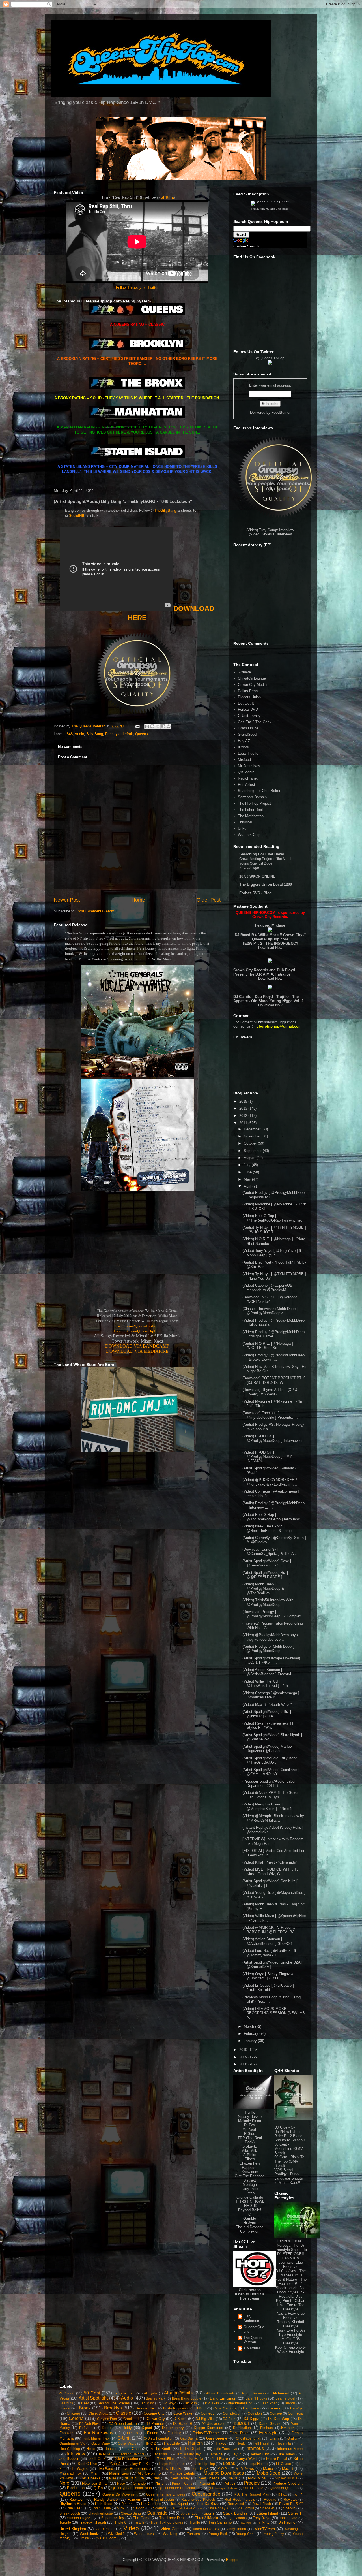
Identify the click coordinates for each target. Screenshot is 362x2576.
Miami (95, 2473)
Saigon (139, 2508)
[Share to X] (158, 726)
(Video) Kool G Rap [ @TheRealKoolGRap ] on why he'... (273, 1218)
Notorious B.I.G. (95, 2483)
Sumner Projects (80, 2518)
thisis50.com (106, 2538)
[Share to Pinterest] (169, 726)
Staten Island (267, 2513)
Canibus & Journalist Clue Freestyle (291, 2262)
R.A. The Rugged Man (252, 2494)
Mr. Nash (250, 2129)
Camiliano (251, 2408)
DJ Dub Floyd (90, 2424)
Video (131, 2528)
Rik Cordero (151, 2504)
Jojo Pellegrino (126, 2459)
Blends (290, 2403)
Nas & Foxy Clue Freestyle (291, 2315)
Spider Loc (189, 2513)
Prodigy (252, 2483)
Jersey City (259, 2454)
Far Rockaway (99, 2433)
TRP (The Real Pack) (250, 2140)
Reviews (290, 2499)
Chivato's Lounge (252, 678)
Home (138, 900)
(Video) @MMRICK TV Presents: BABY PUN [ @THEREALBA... (270, 1930)
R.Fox (282, 2494)
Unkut (243, 828)
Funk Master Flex (96, 2438)
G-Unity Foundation (159, 2438)
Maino (268, 2469)
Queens (142, 734)
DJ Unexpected (213, 2424)
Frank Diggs (240, 2433)
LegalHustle (258, 2464)
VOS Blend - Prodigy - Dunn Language (286, 2174)
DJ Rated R (183, 2424)
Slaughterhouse (101, 2513)
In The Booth (160, 2449)
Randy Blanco (106, 2499)
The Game (142, 2518)
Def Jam (86, 2428)
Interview (76, 2454)
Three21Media (206, 2518)
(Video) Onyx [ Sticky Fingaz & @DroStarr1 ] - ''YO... (268, 1976)
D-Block (180, 2419)
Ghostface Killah (249, 2438)
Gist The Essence (250, 2176)
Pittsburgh (207, 2483)
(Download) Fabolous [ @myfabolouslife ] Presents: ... (270, 1415)
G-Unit (124, 2438)
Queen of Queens (284, 2488)
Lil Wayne (80, 2469)
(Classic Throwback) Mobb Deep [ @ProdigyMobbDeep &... (270, 1311)
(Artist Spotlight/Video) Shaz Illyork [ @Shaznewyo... (272, 1737)
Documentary (173, 2428)
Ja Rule (104, 2454)
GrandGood (247, 734)
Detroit (107, 2428)
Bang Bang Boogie (187, 2398)
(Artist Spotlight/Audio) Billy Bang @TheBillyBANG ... (270, 1760)
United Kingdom (73, 2529)
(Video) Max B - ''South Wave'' (267, 1705)
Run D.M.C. (75, 2508)
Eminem (288, 2428)
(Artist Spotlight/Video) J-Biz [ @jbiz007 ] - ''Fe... (267, 1714)
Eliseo (250, 2159)
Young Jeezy (274, 2534)
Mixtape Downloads (224, 2473)
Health (242, 2443)
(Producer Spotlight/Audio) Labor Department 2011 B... (269, 1784)
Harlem (195, 2443)
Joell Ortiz (97, 2459)
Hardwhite (172, 2443)
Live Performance (136, 2469)
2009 (244, 2057)
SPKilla (167, 197)
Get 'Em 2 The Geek (255, 722)
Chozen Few (250, 2163)
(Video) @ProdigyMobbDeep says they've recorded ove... (270, 1637)
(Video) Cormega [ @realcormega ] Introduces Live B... (271, 1695)
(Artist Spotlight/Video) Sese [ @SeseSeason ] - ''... (267, 1563)
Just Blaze (220, 2459)
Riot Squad (179, 2504)
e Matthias (252, 2348)
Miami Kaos (119, 2473)
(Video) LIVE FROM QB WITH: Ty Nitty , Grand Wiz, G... (270, 1872)
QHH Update (253, 2488)
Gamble (250, 2218)
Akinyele (151, 2393)
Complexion (250, 2231)
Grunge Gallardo (250, 2197)
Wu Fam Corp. (250, 835)
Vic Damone (105, 2529)
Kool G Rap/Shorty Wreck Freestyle (291, 2349)
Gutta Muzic (127, 2443)
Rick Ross (104, 2504)
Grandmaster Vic (72, 2443)
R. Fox (250, 2125)
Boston (65, 2408)
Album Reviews (254, 2393)
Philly (159, 2483)
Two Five (246, 2523)
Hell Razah (261, 2443)
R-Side (250, 2134)
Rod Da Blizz (208, 2504)
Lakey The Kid (140, 2464)
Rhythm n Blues (73, 2504)
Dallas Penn (248, 691)
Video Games (172, 2529)
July (248, 1165)
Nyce (121, 2483)
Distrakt (250, 2180)
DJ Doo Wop (279, 2419)
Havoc (221, 2443)
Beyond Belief (250, 2210)
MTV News (245, 2469)
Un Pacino (287, 2522)
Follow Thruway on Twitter (137, 288)
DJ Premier (155, 2424)
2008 (244, 2064)
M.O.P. (222, 2469)
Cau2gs (296, 2408)
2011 (244, 1123)
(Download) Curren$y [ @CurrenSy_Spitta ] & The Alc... (271, 1552)
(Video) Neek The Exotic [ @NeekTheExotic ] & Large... (269, 1528)
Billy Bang (95, 734)
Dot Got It (246, 703)
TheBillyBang (165, 510)
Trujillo (250, 2112)
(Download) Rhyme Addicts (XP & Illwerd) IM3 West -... (270, 1392)
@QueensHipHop (270, 358)
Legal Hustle (248, 753)
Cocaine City (154, 2413)
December (253, 1129)
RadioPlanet (248, 778)
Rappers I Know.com (250, 2170)
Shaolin (289, 2508)
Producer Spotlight (287, 2483)
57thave (244, 672)
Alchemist (281, 2393)
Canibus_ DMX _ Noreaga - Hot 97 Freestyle (290, 2245)
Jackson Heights (132, 2454)
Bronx (85, 2408)
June (248, 1172)
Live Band (105, 2469)
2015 (244, 1101)
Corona (76, 2418)
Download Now (270, 948)
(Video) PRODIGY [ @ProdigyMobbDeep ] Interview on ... (273, 1440)
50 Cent (92, 2393)
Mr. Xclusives (249, 766)
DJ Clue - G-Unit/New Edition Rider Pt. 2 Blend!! (289, 2132)
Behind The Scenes (114, 2403)
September (253, 1151)
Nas (157, 2478)
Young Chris (246, 2534)
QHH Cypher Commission (132, 2488)
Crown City (156, 2419)
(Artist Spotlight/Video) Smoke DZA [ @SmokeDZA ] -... (272, 1964)
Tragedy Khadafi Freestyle (291, 2324)
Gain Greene (217, 2438)
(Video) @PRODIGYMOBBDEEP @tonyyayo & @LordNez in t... (270, 1482)
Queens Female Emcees (166, 2494)
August (250, 1158)
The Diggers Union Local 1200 (266, 884)
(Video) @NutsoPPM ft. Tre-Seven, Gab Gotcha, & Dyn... (271, 1795)
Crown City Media (252, 685)
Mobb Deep (269, 2473)
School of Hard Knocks (188, 2508)
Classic (123, 2413)
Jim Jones (287, 2454)
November (253, 1136)
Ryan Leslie (102, 2508)
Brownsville (145, 2408)
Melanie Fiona (250, 2121)
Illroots (243, 747)
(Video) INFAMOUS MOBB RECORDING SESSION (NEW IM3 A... (273, 2013)
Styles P (295, 2513)
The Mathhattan (251, 816)
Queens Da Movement (120, 2494)
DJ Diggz (251, 2419)
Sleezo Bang (131, 2513)
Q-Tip (98, 2488)
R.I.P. (298, 2494)
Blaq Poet (269, 2403)
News (233, 2478)
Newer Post (67, 900)
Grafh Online (248, 728)
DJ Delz (229, 2419)
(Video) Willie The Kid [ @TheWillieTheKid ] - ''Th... (267, 1684)
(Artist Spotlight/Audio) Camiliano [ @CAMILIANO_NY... (271, 1772)
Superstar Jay (113, 2518)
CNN (198, 2408)
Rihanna (128, 2504)
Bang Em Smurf (223, 2398)
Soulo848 (76, 516)
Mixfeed (244, 760)
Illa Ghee (133, 2449)
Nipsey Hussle (250, 2117)
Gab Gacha (189, 2438)
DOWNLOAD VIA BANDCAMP (137, 1346)
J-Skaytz (250, 2146)
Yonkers (193, 2534)
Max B (287, 2469)
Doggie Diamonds (208, 2428)
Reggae (270, 2499)
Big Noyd (169, 2403)
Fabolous (67, 2433)
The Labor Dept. (251, 810)
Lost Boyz (200, 2469)
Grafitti (292, 2438)
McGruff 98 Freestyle (291, 2341)
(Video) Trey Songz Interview (270, 530)
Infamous (255, 2448)
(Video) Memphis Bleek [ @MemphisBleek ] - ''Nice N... (269, 1806)
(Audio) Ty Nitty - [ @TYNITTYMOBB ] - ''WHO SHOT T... (274, 1230)
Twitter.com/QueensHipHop (137, 1326)
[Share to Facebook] (163, 726)
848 (70, 734)
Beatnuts (66, 2403)
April (248, 1186)
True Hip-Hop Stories (167, 2522)
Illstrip (250, 2193)
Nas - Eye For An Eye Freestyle (291, 2332)
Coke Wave (183, 2413)
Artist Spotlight (93, 2398)
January (251, 2041)
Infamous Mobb (290, 2449)
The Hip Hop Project (254, 803)
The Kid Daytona (250, 2227)
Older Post (209, 900)
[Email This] (147, 726)
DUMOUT (242, 2424)
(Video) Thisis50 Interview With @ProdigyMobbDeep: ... (268, 1602)
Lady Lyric (250, 2189)
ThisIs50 (245, 822)
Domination (242, 2428)
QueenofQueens (254, 2329)
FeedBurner (281, 412)
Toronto (65, 2522)
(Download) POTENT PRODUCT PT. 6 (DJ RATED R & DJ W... (274, 1380)
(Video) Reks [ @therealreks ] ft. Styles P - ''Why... (269, 1725)
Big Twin (212, 2403)
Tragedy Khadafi (92, 2522)
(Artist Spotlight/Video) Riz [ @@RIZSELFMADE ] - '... (266, 1575)
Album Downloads (220, 2393)
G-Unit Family (249, 716)
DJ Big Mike (205, 2419)
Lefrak (128, 734)
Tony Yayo (262, 2518)
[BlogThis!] (152, 726)
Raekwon (77, 2499)
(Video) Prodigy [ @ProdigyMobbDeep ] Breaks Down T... (273, 1357)
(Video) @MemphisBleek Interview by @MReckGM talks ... (273, 1818)
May (248, 1179)
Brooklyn (113, 2408)
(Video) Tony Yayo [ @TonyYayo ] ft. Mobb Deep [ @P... (272, 1253)
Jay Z (236, 2454)
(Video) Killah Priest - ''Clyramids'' (270, 1862)
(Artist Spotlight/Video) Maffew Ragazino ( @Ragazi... (267, 1749)
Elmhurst (267, 2428)
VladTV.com (265, 2529)
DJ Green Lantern (123, 2424)
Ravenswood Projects (198, 2499)
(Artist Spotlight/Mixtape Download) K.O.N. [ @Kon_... (271, 1660)
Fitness (132, 2433)
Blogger (232, 2560)
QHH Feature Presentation (179, 2488)
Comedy (208, 2413)
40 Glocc (67, 2393)
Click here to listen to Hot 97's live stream (250, 2294)
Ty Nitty (263, 2522)
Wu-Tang (170, 2534)
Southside (157, 2513)
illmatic (84, 2538)
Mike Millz (250, 2151)
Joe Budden (69, 2459)
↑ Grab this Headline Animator (270, 209)
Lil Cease (283, 2464)
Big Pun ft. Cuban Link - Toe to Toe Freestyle (291, 2305)
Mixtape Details (182, 2473)
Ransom (134, 2499)
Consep (276, 2413)
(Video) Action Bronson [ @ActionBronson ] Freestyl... (268, 1672)
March (249, 2027)
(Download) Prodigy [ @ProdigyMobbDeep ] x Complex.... (274, 1614)
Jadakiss (160, 2454)
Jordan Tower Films (160, 2459)
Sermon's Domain (252, 797)
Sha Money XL (219, 2508)
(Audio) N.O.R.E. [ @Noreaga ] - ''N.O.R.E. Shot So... (269, 1346)
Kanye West (247, 2459)
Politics (230, 2483)
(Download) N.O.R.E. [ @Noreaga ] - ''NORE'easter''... (272, 1299)
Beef (85, 2403)
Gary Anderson (251, 2318)
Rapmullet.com (162, 2499)
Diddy (127, 2428)
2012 (244, 1116)
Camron (275, 2408)
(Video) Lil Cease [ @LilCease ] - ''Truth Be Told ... (269, 1988)
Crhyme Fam (107, 2419)
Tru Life (139, 2522)
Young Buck (218, 2534)
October (251, 1143)
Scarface (160, 2508)
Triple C (121, 2522)
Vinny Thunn (236, 2529)
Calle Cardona (225, 2408)
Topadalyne (288, 2518)
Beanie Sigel (285, 2398)
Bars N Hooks (256, 2398)
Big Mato (147, 2403)
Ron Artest (246, 785)
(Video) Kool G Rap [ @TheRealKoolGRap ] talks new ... (273, 1517)
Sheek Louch (70, 2513)
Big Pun (191, 2403)
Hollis (91, 2449)
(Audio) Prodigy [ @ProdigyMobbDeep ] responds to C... (273, 1195)
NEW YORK (134, 2478)
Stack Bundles (235, 2513)
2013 (244, 1108)
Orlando (139, 2483)
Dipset (147, 2428)
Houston (111, 2449)
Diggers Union (249, 697)
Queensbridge (206, 2494)
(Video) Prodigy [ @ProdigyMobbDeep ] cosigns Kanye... (273, 1334)
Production (76, 2488)
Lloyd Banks (172, 2469)
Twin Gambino (220, 2522)
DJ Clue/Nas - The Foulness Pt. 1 (291, 2273)
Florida (153, 2433)
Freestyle (113, 734)
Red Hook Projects (240, 2499)
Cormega (295, 2413)
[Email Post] (137, 726)
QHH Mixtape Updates (223, 2488)
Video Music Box (206, 2529)
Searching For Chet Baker (259, 791)
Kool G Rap (87, 2464)
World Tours (144, 2534)
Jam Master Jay (188, 2454)
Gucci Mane (101, 2443)
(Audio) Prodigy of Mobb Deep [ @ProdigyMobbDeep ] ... (268, 1649)
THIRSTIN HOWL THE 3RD (250, 2204)
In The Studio (191, 2449)
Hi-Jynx (250, 2223)
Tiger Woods (237, 2518)
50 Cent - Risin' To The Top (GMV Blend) (289, 2161)
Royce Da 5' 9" (291, 2504)
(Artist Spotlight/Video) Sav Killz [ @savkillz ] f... (270, 1883)
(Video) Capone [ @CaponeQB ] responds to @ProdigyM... (269, 1288)
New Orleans (209, 2478)
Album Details (178, 2393)
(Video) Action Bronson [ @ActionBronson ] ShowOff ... (269, 1941)
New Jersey (180, 2478)
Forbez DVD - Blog (256, 893)
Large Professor (172, 2464)
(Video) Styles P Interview (270, 534)
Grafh (274, 2438)
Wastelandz (89, 2534)
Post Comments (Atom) (96, 911)
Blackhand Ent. (240, 2403)
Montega (250, 2185)
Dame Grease (270, 2424)
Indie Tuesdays (225, 2449)
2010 (244, 2050)
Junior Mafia (193, 2459)
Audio (79, 734)
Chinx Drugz (98, 2413)
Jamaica (216, 2454)
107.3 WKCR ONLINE (257, 876)
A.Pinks (250, 2155)
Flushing (174, 2433)
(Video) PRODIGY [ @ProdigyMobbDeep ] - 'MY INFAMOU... (267, 1457)
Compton (255, 2413)
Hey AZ (244, 741)
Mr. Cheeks (91, 2478)
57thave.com (124, 2393)
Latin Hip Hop (204, 2464)
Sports (209, 2513)
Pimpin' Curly (182, 2483)
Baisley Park (156, 2398)
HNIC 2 (150, 2443)
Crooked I (131, 2419)
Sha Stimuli (245, 2508)
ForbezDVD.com (206, 2433)
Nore (64, 2483)
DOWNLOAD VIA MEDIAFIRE (137, 1351)
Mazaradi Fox (71, 2473)
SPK (121, 2508)
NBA (113, 2478)
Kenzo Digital (277, 2459)
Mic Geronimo (149, 2473)
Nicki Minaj (257, 2478)
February (252, 2034)
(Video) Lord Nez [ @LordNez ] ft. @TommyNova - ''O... (270, 1953)
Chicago (73, 2413)
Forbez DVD (248, 709)
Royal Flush (262, 2504)
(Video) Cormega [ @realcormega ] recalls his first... (271, 1494)
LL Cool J (113, 2464)
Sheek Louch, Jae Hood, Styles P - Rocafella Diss (291, 2292)
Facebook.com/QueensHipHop (137, 1331)
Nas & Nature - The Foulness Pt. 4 (291, 2282)
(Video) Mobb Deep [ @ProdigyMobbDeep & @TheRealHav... (263, 1589)
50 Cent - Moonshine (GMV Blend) (289, 2149)
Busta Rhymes (174, 2408)
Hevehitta (284, 2443)
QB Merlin (246, 772)
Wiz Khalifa (117, 2534)
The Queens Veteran (254, 2340)
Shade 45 (268, 2508)
